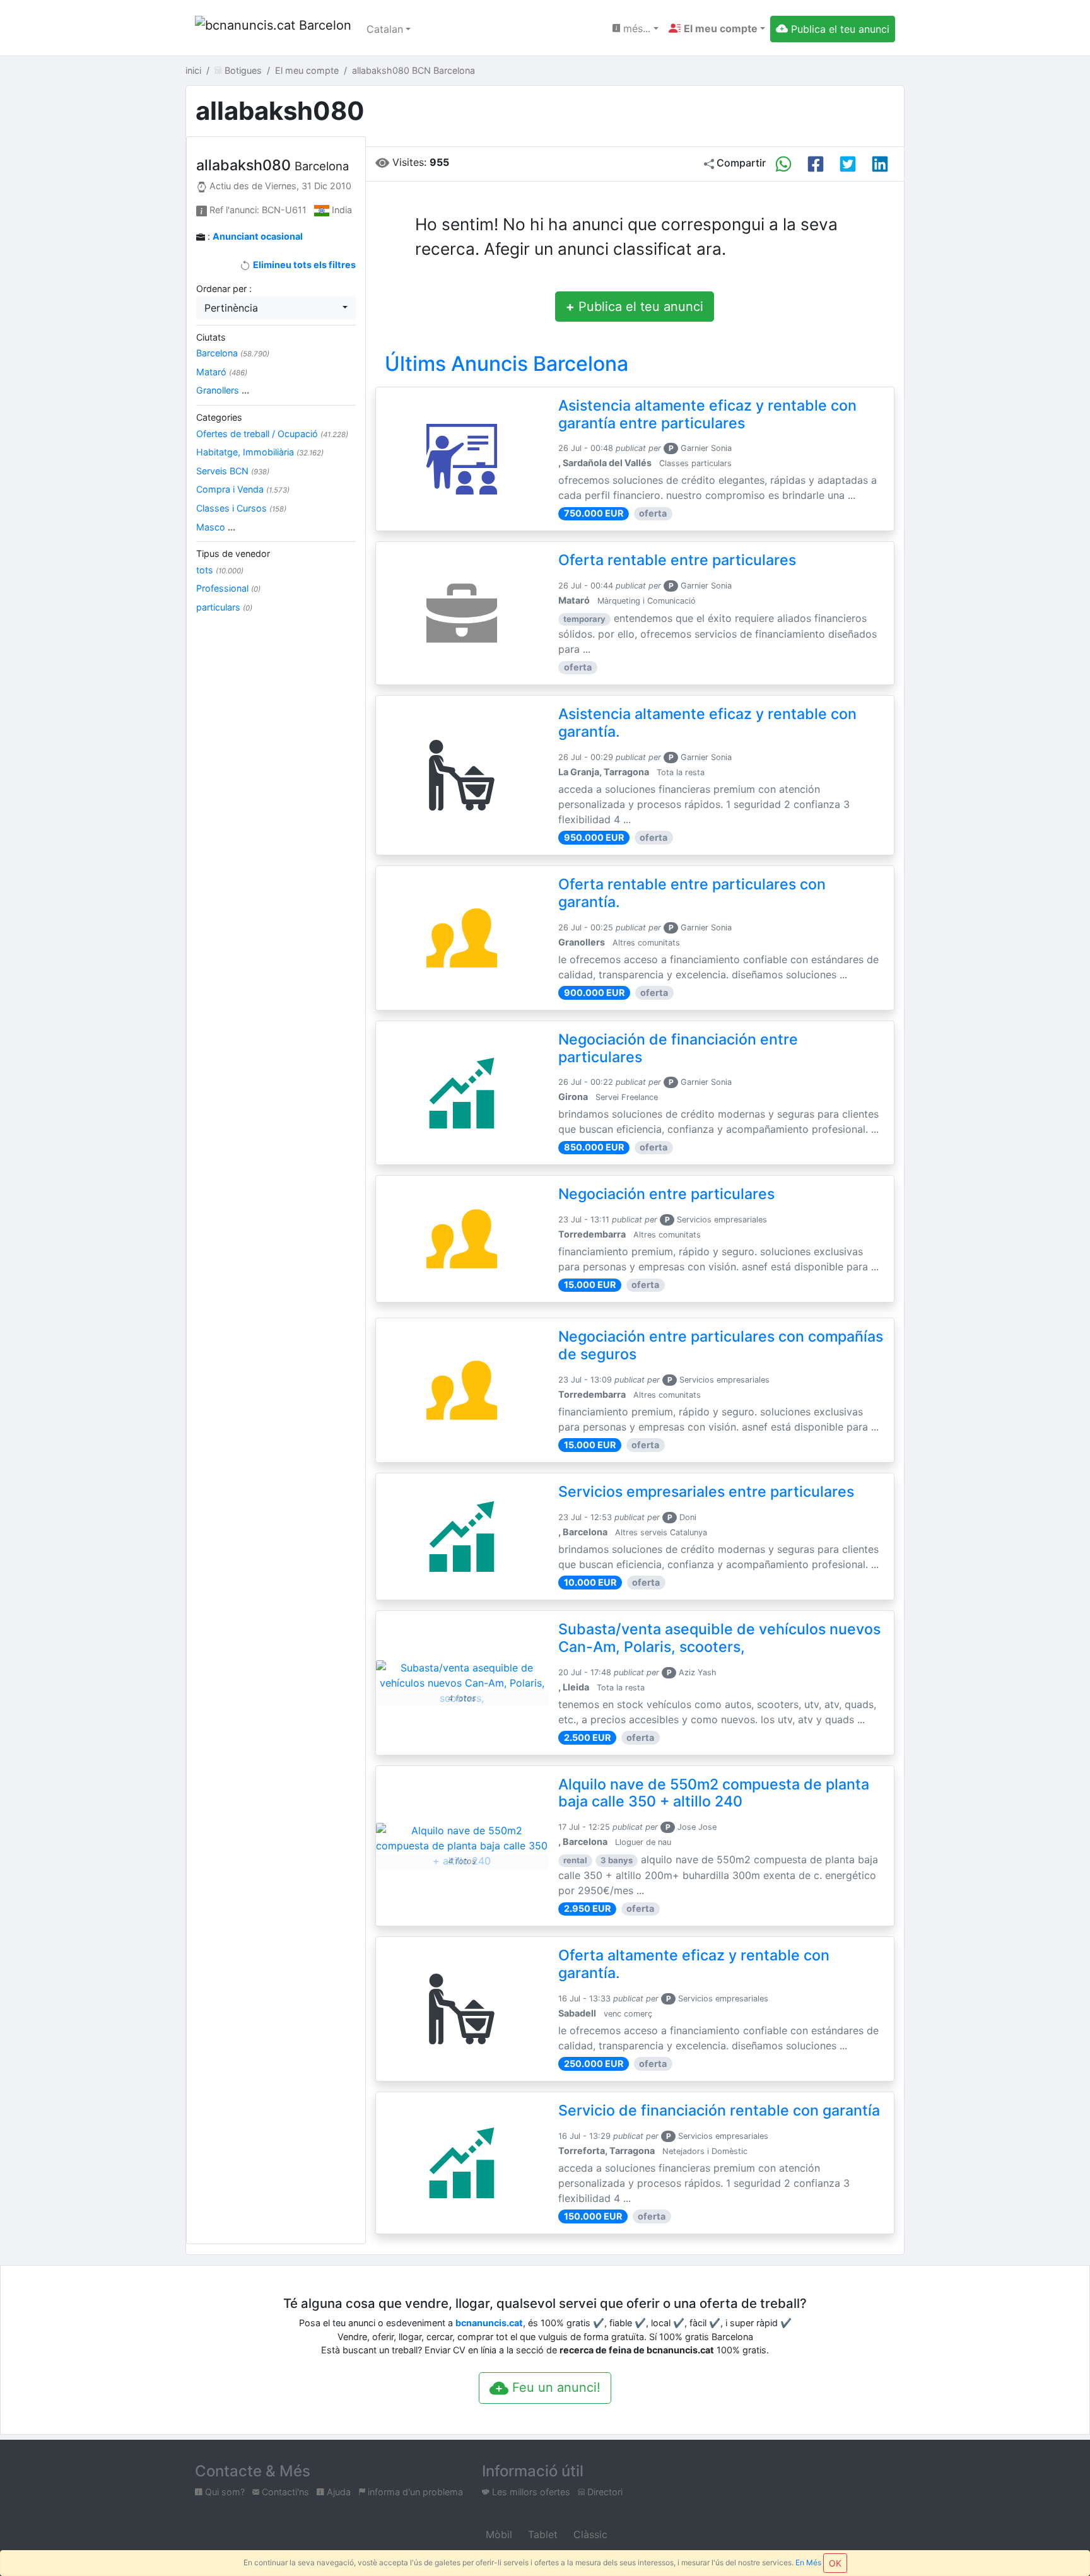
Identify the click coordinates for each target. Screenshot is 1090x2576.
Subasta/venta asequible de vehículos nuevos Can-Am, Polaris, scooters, (719, 1638)
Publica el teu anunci (635, 307)
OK (835, 2563)
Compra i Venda (243, 489)
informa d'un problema (414, 2492)
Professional (228, 588)
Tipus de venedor (233, 553)
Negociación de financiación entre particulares (678, 1048)
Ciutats (211, 337)
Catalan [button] (385, 29)
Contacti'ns (284, 2492)
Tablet (541, 2534)
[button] (717, 28)
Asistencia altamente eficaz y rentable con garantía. (707, 723)
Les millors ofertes (530, 2492)
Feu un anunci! (554, 2387)
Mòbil (497, 2534)
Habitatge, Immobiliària (260, 452)
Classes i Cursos (241, 508)
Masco (216, 527)
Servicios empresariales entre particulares (706, 1492)
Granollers (223, 390)
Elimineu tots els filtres (303, 265)
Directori (604, 2492)
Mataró (222, 372)
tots (220, 570)
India (342, 210)
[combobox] (276, 308)
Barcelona (233, 353)
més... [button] (635, 28)
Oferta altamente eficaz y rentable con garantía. (694, 1964)
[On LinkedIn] (880, 164)
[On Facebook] (816, 164)
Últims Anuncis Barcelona (507, 364)
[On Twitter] (848, 164)
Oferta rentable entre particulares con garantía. (692, 893)
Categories (219, 417)
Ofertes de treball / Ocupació (272, 434)
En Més (808, 2562)
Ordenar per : (224, 289)
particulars (224, 607)
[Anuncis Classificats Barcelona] (273, 29)
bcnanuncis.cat (489, 2323)
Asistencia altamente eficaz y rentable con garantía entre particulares (707, 414)
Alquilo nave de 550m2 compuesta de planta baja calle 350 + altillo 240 (714, 1793)
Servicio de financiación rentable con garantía (719, 2111)
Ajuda (337, 2492)
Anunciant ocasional (258, 236)
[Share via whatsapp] (783, 164)
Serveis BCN (233, 471)
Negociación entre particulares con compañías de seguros (721, 1345)
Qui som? (224, 2492)
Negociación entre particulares (666, 1194)
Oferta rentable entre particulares (677, 560)
